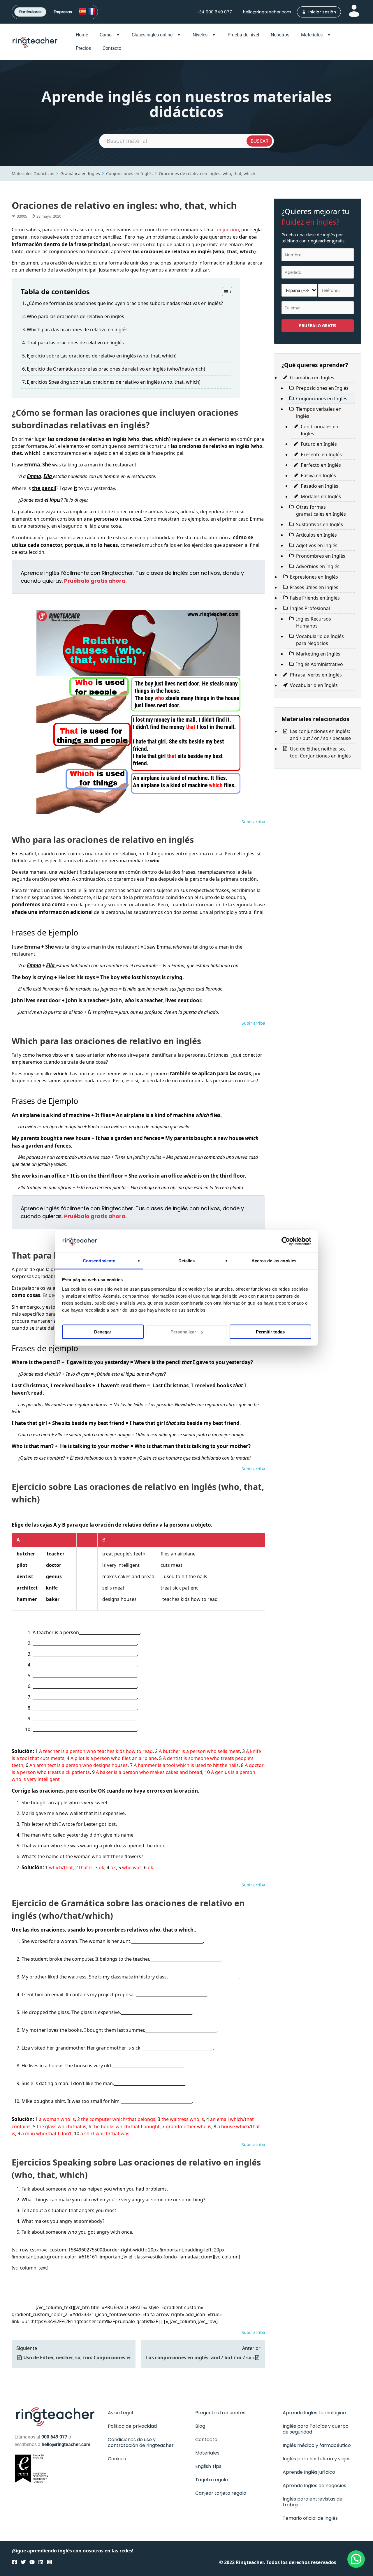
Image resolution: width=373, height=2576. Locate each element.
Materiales (312, 35)
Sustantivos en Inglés (320, 524)
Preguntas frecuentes (220, 2413)
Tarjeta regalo (212, 2480)
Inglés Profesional (310, 608)
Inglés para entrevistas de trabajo (313, 2502)
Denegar (103, 1332)
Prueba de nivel (243, 35)
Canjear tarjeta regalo (221, 2493)
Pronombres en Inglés (321, 556)
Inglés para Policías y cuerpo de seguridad (316, 2429)
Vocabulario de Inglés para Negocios (320, 640)
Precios (83, 48)
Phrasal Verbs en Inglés (316, 675)
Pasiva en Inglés (318, 475)
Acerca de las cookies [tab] (274, 1260)
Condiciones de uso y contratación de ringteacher (141, 2442)
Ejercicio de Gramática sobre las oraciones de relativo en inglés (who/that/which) (116, 369)
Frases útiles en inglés (314, 587)
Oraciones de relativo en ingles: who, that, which (207, 173)
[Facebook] (15, 2562)
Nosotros (280, 35)
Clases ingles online (152, 35)
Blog (200, 2426)
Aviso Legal (120, 2413)
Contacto (112, 48)
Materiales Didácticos (33, 173)
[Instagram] (50, 2562)
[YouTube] (32, 2562)
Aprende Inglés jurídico (309, 2472)
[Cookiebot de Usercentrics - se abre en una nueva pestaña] (286, 1241)
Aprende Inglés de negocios (314, 2486)
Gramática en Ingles (80, 173)
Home (82, 35)
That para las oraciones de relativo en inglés (75, 343)
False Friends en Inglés (315, 598)
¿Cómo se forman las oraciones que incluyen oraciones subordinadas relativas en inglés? (125, 303)
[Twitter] (23, 2562)
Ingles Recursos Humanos (314, 622)
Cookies (117, 2459)
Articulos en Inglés (316, 535)
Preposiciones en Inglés (322, 388)
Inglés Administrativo (320, 664)
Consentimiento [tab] (99, 1260)
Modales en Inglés (321, 496)
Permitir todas (270, 1332)
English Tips (208, 2466)
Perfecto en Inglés (321, 465)
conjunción (227, 230)
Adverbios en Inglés (318, 566)
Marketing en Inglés (318, 654)
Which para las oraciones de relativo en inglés (77, 330)
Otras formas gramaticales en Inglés (321, 510)
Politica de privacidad (132, 2426)
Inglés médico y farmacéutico (317, 2445)
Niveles (200, 35)
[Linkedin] (41, 2562)
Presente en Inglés (321, 454)
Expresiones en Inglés (314, 577)
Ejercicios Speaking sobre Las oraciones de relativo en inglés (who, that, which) (114, 382)
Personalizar (183, 1332)
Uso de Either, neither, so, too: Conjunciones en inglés (77, 2357)
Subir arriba (253, 822)
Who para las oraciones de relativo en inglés (75, 316)
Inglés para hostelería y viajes (317, 2459)
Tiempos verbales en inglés (319, 413)
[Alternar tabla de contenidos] (224, 292)
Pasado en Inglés (320, 486)
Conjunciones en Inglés (129, 173)
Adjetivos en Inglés (317, 545)
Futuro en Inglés (319, 444)
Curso (106, 35)
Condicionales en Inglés (320, 430)
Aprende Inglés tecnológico (314, 2413)
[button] (355, 2523)
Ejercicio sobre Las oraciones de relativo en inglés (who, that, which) (102, 356)
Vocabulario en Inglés (314, 685)
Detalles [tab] (187, 1260)
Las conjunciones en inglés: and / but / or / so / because (200, 2357)
